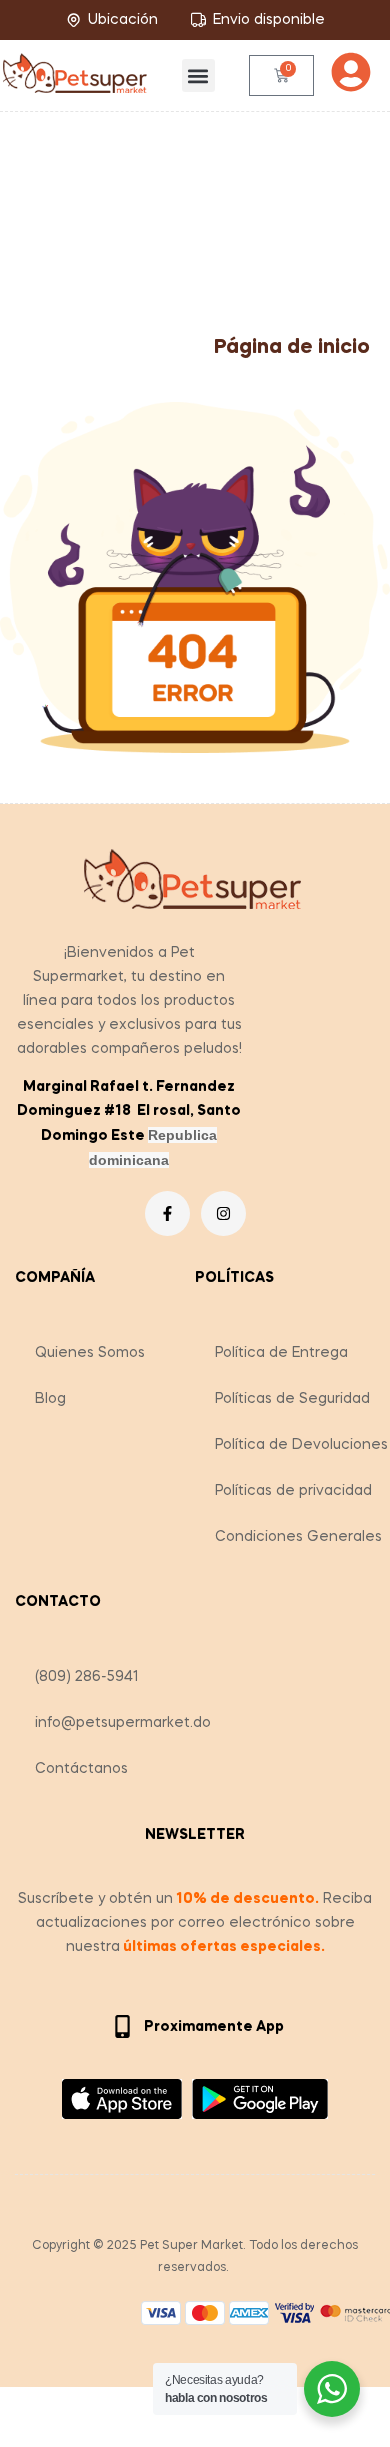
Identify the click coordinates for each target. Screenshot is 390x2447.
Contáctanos (81, 1769)
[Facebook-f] (167, 1213)
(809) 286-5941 (87, 1677)
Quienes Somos (90, 1353)
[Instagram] (223, 1213)
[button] (198, 75)
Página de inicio (292, 348)
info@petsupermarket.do (123, 1723)
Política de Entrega (281, 1353)
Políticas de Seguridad (292, 1399)
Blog (50, 1399)
